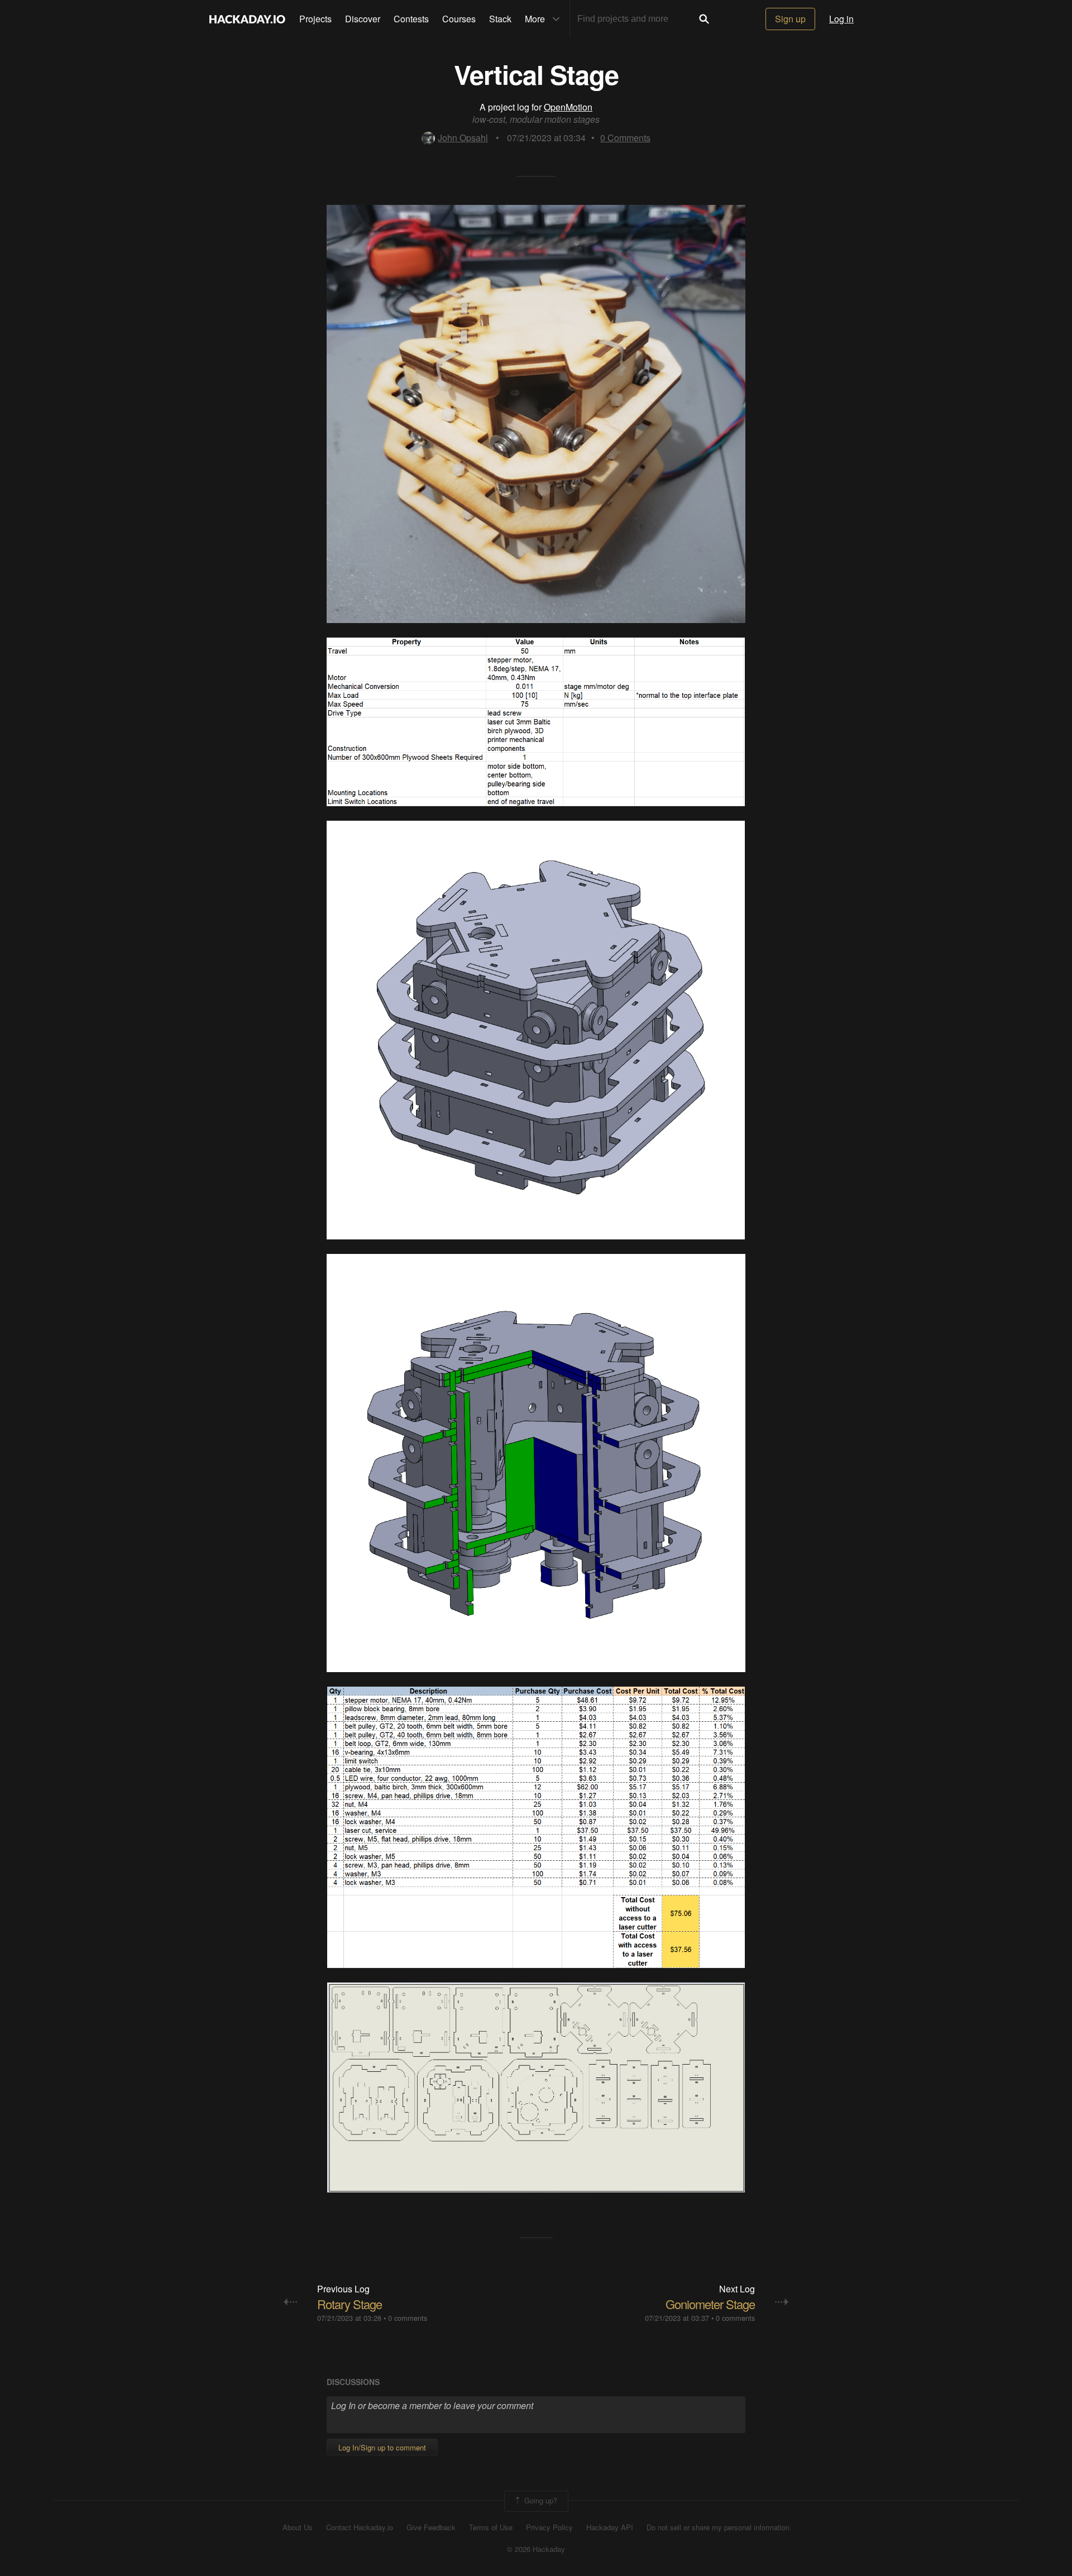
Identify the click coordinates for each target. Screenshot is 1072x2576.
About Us (298, 2527)
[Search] (704, 19)
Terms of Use (491, 2527)
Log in (841, 19)
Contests (411, 19)
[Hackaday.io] (247, 19)
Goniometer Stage (710, 2304)
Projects (315, 19)
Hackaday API (610, 2527)
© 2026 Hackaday (536, 2549)
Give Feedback (431, 2527)
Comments (625, 138)
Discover (363, 19)
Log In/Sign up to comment (382, 2447)
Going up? (540, 2500)
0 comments (408, 2318)
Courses (459, 19)
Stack (500, 19)
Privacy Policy (549, 2527)
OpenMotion (568, 107)
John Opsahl (463, 138)
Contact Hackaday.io (360, 2527)
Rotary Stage (350, 2304)
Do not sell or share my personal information (718, 2527)
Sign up (790, 19)
